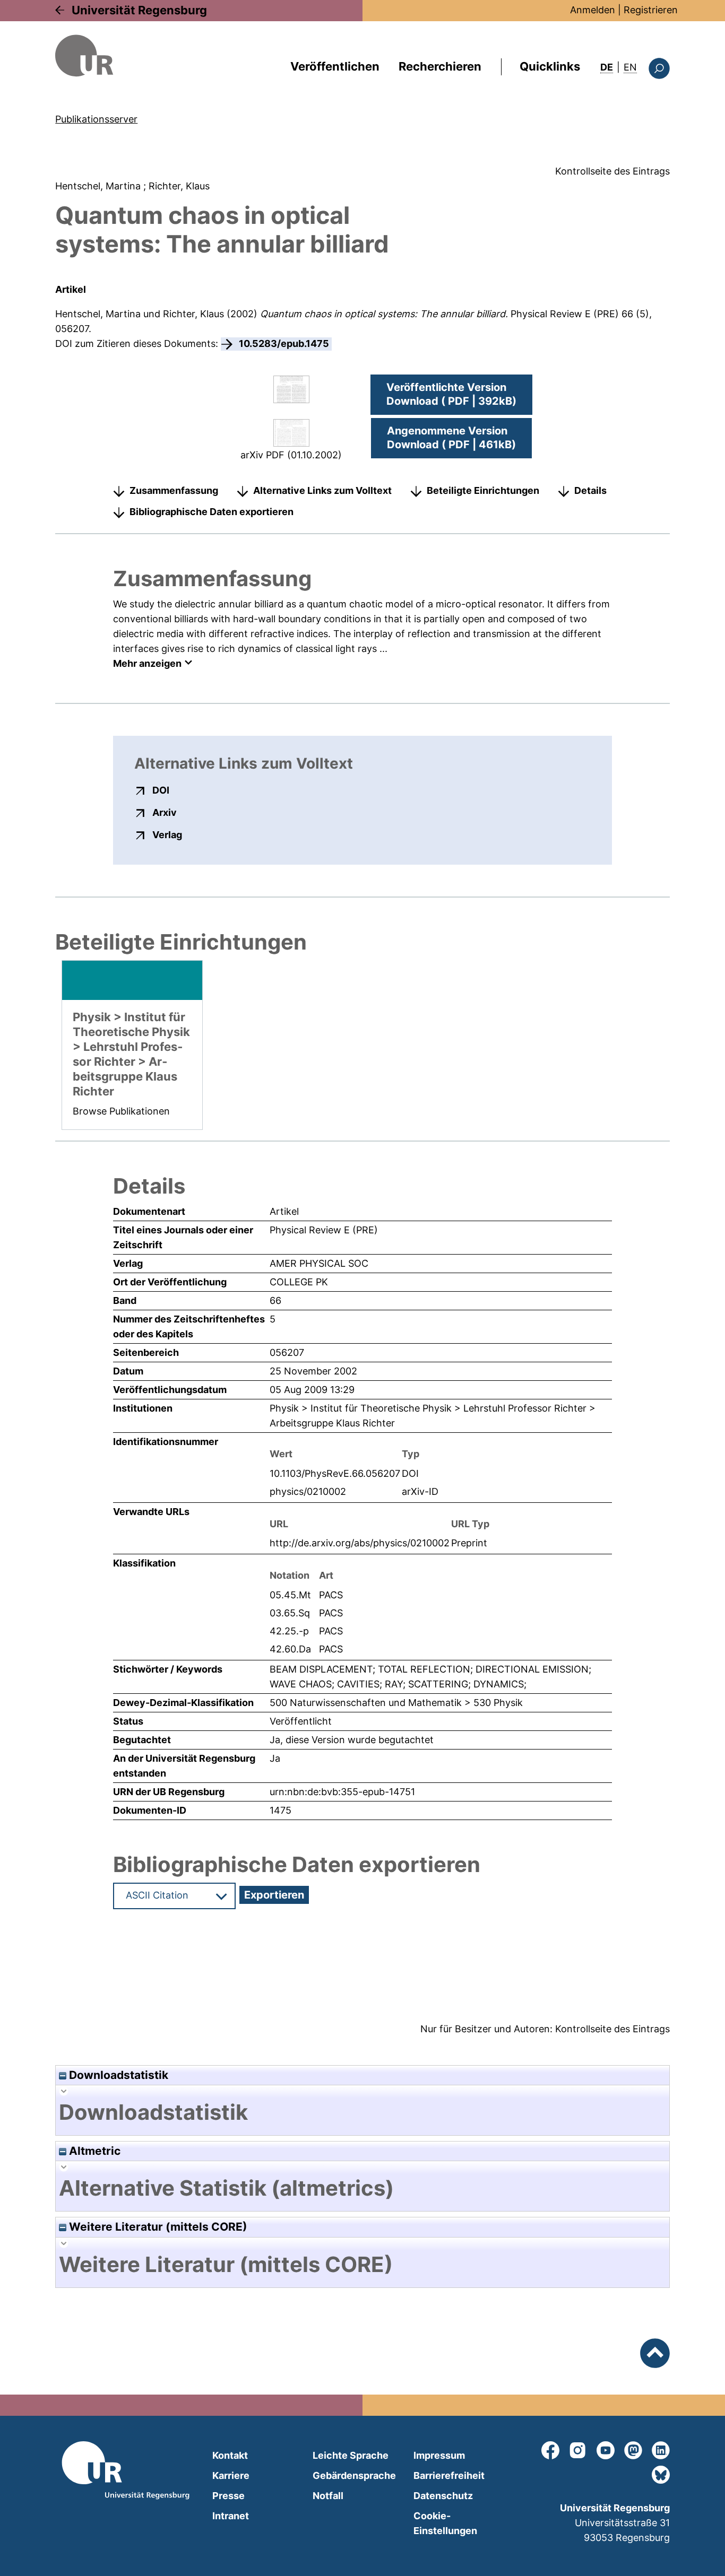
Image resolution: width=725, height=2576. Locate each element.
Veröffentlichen (335, 66)
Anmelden (593, 10)
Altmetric (93, 2151)
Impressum (439, 2455)
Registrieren (651, 10)
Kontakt (230, 2455)
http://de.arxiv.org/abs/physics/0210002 (360, 1543)
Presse (228, 2496)
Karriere (231, 2475)
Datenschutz (443, 2496)
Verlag (167, 834)
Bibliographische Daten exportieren (212, 512)
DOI (161, 790)
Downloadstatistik (117, 2075)
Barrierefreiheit (449, 2475)
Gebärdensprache (354, 2475)
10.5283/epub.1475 (284, 343)
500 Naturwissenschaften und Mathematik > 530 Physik (396, 1703)
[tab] (362, 2112)
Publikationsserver (96, 119)
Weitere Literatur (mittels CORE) (157, 2227)
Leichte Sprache (351, 2455)
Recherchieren (440, 66)
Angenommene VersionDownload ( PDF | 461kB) (451, 438)
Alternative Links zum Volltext (322, 490)
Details (590, 490)
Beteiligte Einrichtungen (483, 490)
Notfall (328, 2496)
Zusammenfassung (174, 490)
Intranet (231, 2516)
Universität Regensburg (139, 10)
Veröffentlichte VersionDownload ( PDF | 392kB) (451, 394)
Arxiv (165, 812)
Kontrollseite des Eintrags (612, 171)
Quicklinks (550, 66)
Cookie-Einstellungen (445, 2523)
